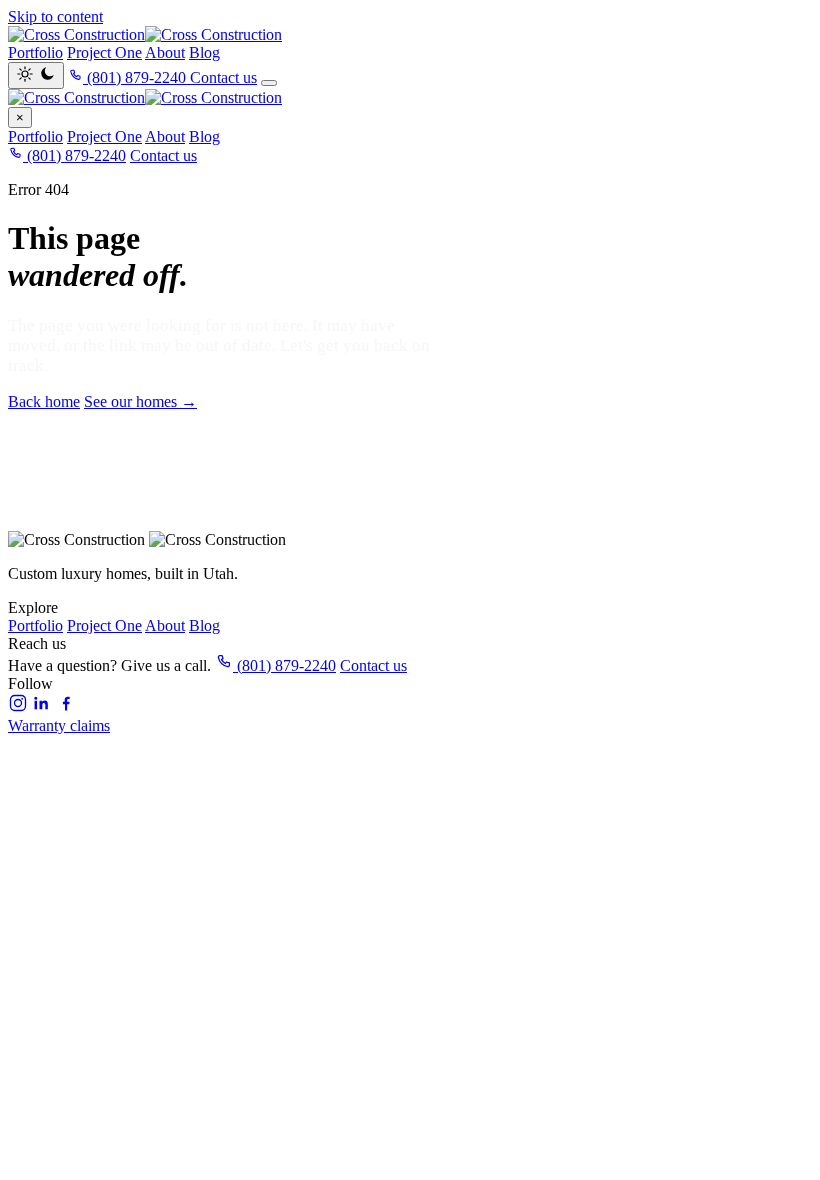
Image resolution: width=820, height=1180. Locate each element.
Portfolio (35, 52)
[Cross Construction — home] (410, 35)
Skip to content (55, 16)
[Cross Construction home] (410, 98)
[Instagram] (18, 707)
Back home (44, 401)
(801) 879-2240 (74, 155)
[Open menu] (269, 83)
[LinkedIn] (42, 707)
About (165, 52)
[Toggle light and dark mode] (36, 75)
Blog (204, 52)
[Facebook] (66, 707)
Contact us (223, 77)
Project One (104, 52)
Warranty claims (59, 725)
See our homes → (140, 401)
